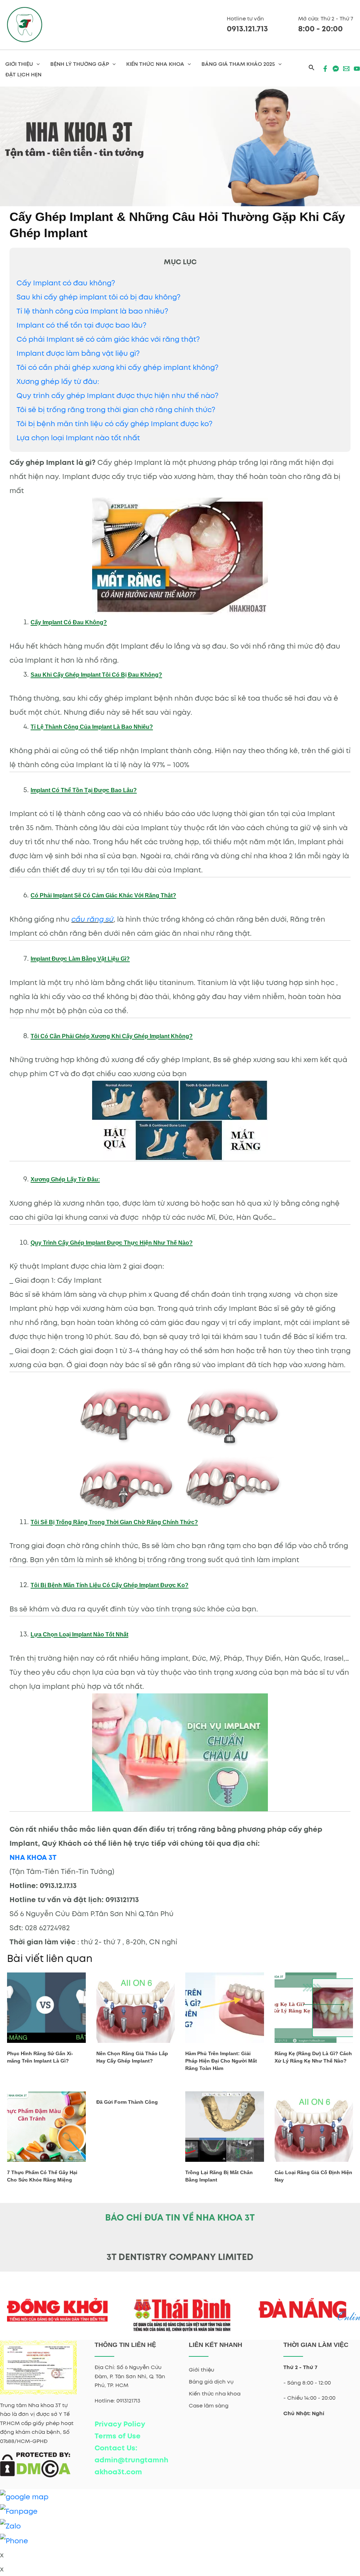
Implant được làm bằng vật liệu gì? (78, 353)
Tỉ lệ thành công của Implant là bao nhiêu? (92, 311)
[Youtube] (357, 69)
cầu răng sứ (92, 919)
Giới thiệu (201, 2370)
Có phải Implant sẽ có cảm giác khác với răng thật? (108, 339)
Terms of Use (118, 2436)
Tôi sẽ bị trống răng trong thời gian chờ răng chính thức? (116, 410)
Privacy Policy (120, 2424)
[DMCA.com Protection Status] (35, 2464)
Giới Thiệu (19, 64)
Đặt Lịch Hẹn (23, 75)
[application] (36, 64)
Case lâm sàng (209, 2406)
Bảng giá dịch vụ (211, 2382)
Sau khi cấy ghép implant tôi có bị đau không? (98, 297)
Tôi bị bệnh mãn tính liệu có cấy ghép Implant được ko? (114, 424)
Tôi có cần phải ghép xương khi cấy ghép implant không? (117, 367)
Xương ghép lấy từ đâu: (58, 381)
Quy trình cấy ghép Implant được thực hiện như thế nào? (117, 396)
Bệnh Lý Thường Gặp (80, 64)
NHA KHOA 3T (33, 1857)
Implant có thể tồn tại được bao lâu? (81, 325)
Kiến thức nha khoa (215, 2394)
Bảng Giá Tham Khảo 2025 (238, 64)
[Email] (346, 69)
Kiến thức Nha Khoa (155, 64)
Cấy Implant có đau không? (66, 283)
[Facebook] (325, 69)
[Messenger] (336, 69)
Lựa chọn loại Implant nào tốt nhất (78, 438)
